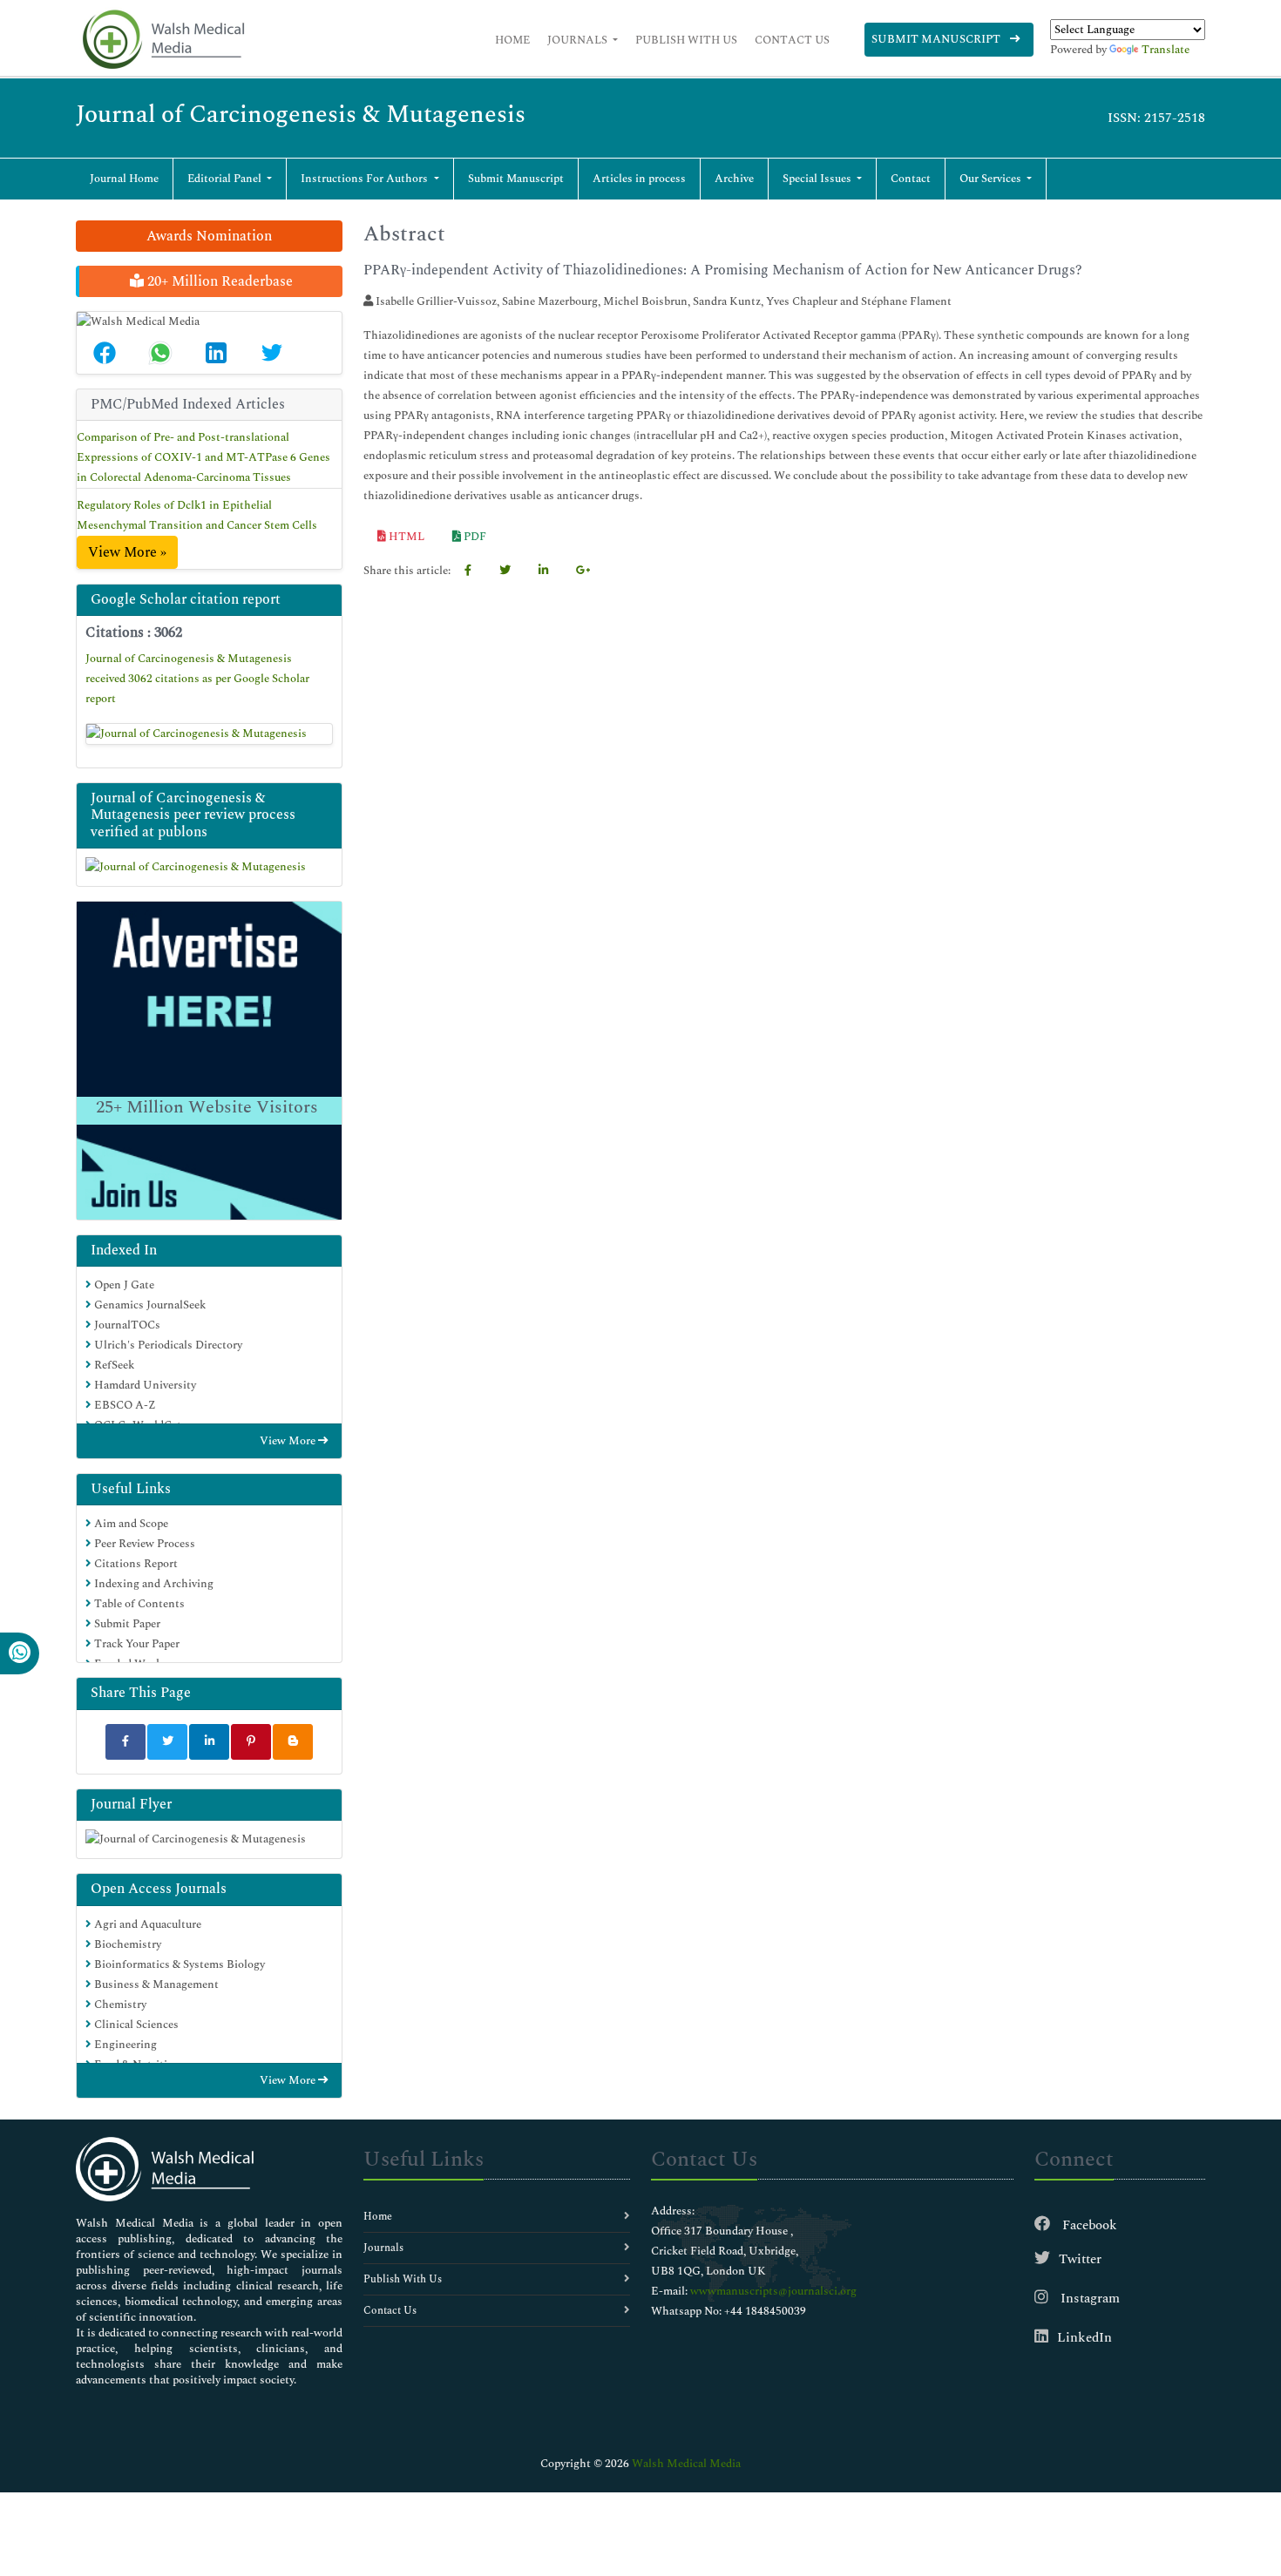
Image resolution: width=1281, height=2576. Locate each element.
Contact (911, 179)
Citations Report (135, 1564)
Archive (734, 179)
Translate (1166, 50)
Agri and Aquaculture (146, 1924)
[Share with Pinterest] (251, 1742)
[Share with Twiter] (167, 1742)
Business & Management (155, 1984)
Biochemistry (126, 1944)
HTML (405, 537)
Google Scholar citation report (186, 599)
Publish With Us (686, 40)
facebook (1088, 2225)
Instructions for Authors (366, 179)
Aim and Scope (130, 1524)
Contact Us (792, 40)
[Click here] (209, 734)
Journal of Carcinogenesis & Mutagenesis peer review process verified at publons (193, 815)
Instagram (1088, 2299)
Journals (579, 40)
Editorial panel (226, 179)
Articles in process (639, 179)
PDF (474, 537)
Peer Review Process (143, 1544)
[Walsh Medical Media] (163, 40)
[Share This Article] (105, 353)
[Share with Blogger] (293, 1742)
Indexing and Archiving (152, 1584)
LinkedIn (1084, 2338)
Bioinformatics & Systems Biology (178, 1964)
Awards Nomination (209, 236)
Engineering (124, 2045)
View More (289, 1441)
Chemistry (119, 2005)
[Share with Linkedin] (209, 1742)
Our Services (992, 179)
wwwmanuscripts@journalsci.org (773, 2291)
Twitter (1080, 2259)
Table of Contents (138, 1604)
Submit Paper (126, 1624)
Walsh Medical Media (686, 2464)
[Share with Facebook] (125, 1742)
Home (512, 40)
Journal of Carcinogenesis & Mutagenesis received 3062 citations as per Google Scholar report (197, 679)
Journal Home (124, 179)
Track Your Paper (136, 1644)
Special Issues (818, 179)
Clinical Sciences (135, 2025)
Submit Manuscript (937, 39)
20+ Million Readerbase (218, 281)
